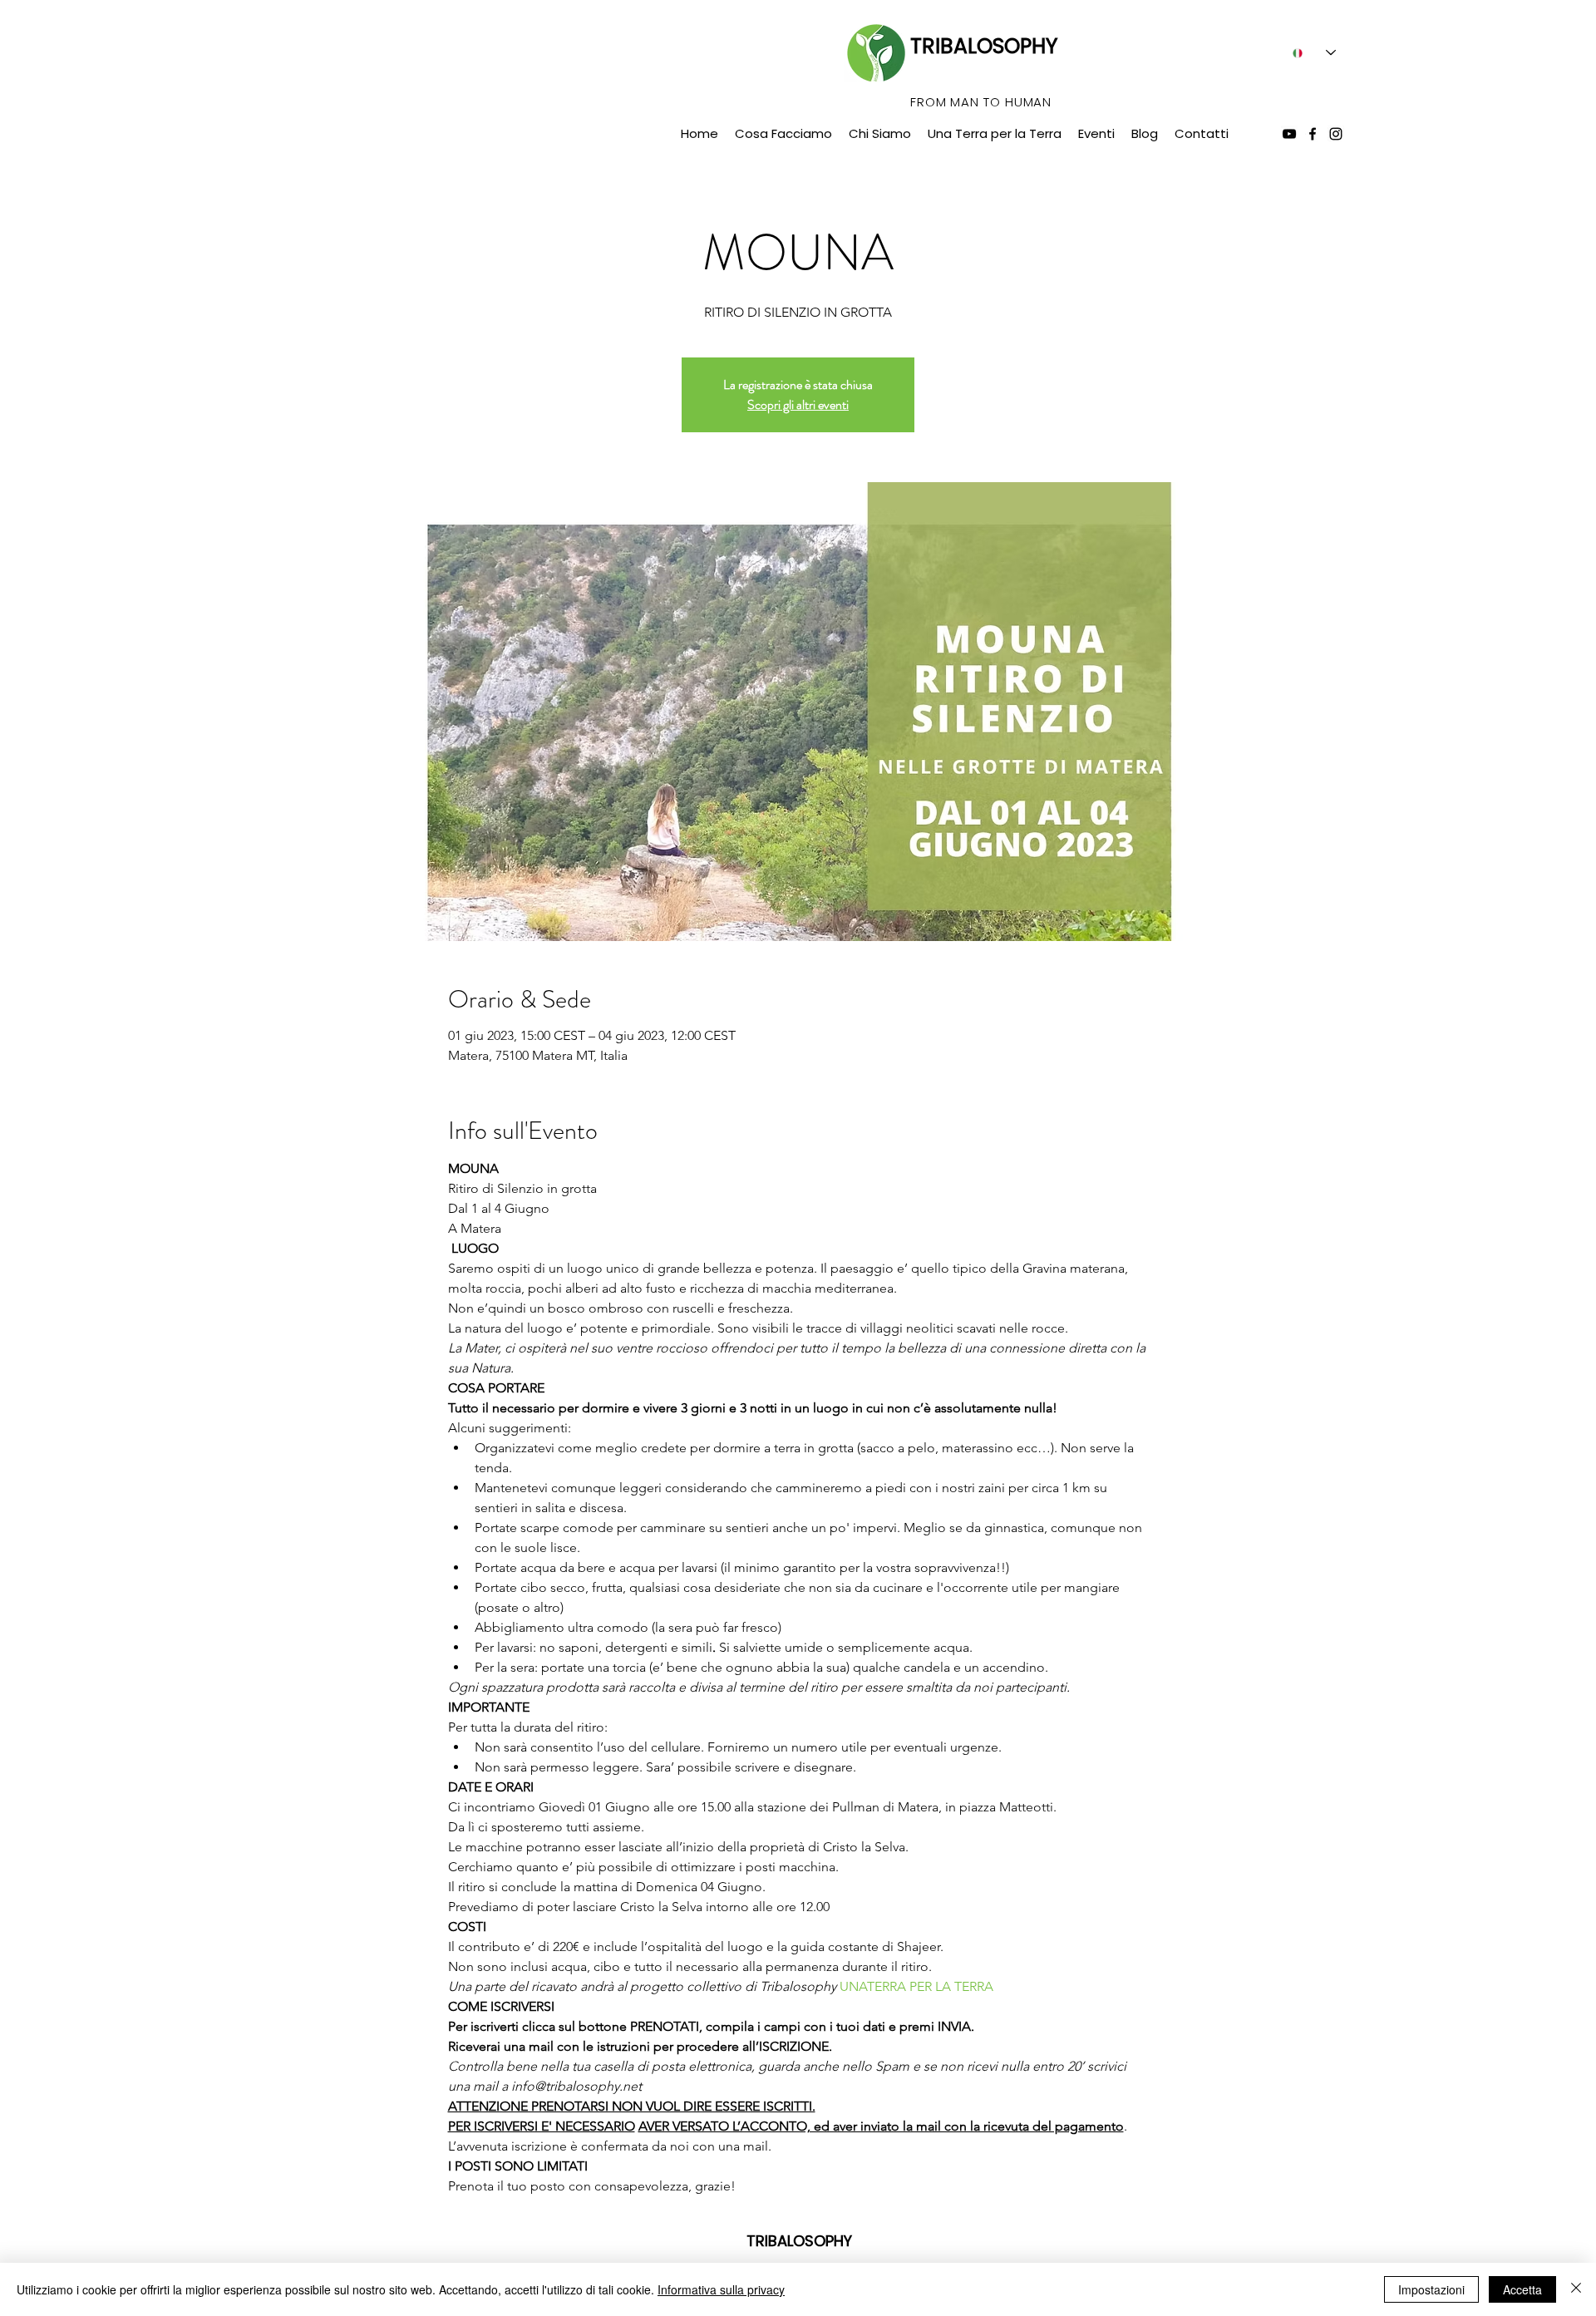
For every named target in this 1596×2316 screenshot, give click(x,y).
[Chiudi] (1576, 2289)
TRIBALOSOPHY (984, 46)
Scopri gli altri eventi (798, 404)
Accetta (1522, 2289)
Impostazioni (1431, 2289)
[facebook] (1313, 134)
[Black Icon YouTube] (1289, 134)
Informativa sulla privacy (721, 2289)
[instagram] (1336, 134)
